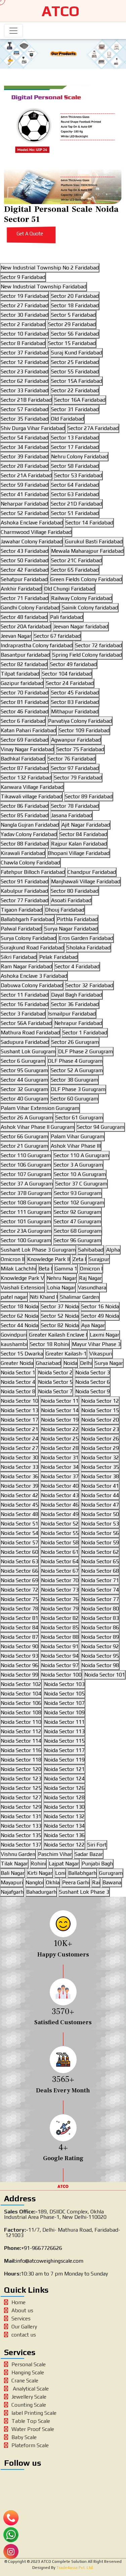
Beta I (45, 1269)
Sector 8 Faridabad (23, 343)
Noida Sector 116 (21, 1750)
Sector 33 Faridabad (25, 390)
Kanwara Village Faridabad (32, 787)
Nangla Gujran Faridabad (30, 825)
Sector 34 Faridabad (25, 447)
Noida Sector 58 (60, 1542)
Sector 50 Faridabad (25, 560)
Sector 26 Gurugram (75, 1042)
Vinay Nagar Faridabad (27, 749)
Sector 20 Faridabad (75, 296)
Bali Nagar (13, 1873)
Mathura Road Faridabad (30, 1033)
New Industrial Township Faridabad (44, 287)
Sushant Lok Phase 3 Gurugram (38, 1250)
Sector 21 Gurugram (24, 1146)
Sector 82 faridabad (24, 664)
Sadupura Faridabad (25, 1042)
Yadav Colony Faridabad (29, 834)
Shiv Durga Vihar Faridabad (33, 428)
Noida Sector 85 (60, 1627)
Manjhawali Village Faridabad (86, 881)
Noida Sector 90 (19, 1646)
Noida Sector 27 (19, 1448)
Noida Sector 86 (100, 1627)
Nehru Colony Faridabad (79, 456)
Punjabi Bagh (97, 1864)
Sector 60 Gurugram (74, 1099)
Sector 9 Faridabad (23, 277)
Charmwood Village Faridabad (36, 532)
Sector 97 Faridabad (75, 768)
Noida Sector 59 (100, 1542)
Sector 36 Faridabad (75, 1004)
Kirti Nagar (40, 1873)
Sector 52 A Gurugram (77, 1070)
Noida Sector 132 (64, 1816)
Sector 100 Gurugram (26, 1240)
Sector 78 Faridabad (75, 806)
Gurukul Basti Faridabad (94, 541)
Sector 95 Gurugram (24, 1070)
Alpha (113, 1250)
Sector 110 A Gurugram (81, 1155)
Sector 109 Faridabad (84, 730)
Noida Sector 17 (19, 1420)
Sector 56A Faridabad (26, 1023)
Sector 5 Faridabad (73, 315)
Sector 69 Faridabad (25, 740)
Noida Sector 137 (21, 1845)
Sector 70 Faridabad (25, 693)
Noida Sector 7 (55, 1391)
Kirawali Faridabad (23, 853)
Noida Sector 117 (64, 1750)
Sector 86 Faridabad (25, 806)
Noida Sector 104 (21, 1694)
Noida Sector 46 (60, 1505)
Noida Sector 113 (64, 1731)
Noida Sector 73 (60, 1590)
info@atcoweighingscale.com (50, 2261)
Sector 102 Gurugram (79, 1203)
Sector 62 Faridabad (25, 381)
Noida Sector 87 (19, 1637)
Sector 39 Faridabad (25, 456)
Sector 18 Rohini (50, 1344)
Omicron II (13, 1259)
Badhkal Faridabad (23, 759)
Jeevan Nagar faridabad (81, 626)
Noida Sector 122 (64, 1845)
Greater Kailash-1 (66, 1354)
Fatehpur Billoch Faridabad (33, 872)
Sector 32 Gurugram (24, 1089)
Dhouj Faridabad (65, 910)
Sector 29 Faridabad (72, 324)
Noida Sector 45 (19, 1505)
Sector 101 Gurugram (26, 1221)
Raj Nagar (90, 1278)
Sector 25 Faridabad (75, 362)
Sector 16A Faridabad (80, 400)
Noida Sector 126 (64, 1788)
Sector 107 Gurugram (26, 1174)
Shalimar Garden (80, 1297)
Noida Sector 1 (18, 1372)
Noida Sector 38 (100, 1476)
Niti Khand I (44, 1297)
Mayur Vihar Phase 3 (96, 1344)
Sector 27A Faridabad (93, 428)
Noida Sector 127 (21, 1797)
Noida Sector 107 (64, 1703)
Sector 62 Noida (19, 1316)
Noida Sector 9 (93, 1391)
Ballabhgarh (82, 1873)
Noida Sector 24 (19, 1439)
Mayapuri (12, 1882)
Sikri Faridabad (19, 957)
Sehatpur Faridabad (24, 579)
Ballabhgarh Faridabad (27, 919)
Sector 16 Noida (100, 1306)
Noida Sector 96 (19, 1665)
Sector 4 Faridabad (77, 966)
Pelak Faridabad (58, 957)
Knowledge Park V (22, 1278)
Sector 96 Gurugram (77, 1240)
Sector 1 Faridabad (85, 1033)
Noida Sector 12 (100, 1401)
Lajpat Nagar (64, 1864)
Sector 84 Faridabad (83, 834)
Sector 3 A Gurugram (78, 1165)
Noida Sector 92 (100, 1646)
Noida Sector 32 (100, 1457)
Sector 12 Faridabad (25, 362)
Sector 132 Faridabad (26, 778)
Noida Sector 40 (60, 1486)
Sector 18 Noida (19, 1306)
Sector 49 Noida (100, 1316)
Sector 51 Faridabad (75, 513)
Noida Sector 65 (100, 1561)
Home (18, 2302)
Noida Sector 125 (21, 1788)
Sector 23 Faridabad (25, 371)
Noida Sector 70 (60, 1580)
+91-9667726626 (42, 2248)
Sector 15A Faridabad (77, 381)
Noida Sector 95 (100, 1656)
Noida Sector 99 (19, 1675)
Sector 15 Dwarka (22, 1354)
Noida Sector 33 (19, 1467)
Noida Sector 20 (100, 1420)
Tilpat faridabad (20, 674)
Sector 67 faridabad (57, 636)
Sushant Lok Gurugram (28, 1051)
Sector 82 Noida (60, 1325)
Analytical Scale (30, 2389)
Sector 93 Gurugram (78, 1193)
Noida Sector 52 (60, 1524)
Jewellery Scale (29, 2397)
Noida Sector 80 (100, 1609)
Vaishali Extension (23, 1287)
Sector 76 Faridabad (72, 759)
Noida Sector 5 (55, 1382)
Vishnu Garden (18, 1854)
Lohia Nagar (61, 1287)
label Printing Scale (34, 2413)
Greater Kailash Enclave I (58, 1335)
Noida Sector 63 (19, 1561)
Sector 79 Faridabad (78, 778)
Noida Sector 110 (21, 1722)
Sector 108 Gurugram (26, 1203)
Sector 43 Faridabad (25, 551)
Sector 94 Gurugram (101, 1127)
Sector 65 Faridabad (75, 570)
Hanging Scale (28, 2372)
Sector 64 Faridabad (75, 485)
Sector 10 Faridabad (25, 334)
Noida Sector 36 (19, 1476)
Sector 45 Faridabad (75, 693)
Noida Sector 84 (19, 1627)
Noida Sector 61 (60, 1552)
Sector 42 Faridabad (25, 570)
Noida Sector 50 (100, 1514)
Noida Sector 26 (100, 1439)
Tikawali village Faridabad (31, 796)
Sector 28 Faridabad (25, 466)
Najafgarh (12, 1892)
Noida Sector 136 (64, 1835)
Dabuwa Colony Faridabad (32, 985)
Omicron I (91, 1269)
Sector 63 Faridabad (75, 494)
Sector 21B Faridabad (26, 400)
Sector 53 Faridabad (78, 475)
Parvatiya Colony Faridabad (80, 721)
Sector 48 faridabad (24, 617)
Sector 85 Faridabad (25, 815)
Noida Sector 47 (100, 1505)
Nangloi (34, 1882)
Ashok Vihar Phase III (76, 1146)
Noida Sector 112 (21, 1731)
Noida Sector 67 (60, 1571)
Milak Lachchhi (18, 1269)
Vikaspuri (101, 1354)
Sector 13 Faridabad (75, 438)
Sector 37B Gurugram (26, 1193)
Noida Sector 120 (21, 1769)
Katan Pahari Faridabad (28, 730)
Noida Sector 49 (60, 1514)
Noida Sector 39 (19, 1486)
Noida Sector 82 (60, 1618)
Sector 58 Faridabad (75, 466)
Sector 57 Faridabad (25, 409)
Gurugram (111, 1873)
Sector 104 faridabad (67, 674)
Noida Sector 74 (100, 1590)
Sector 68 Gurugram (78, 1231)
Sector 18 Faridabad (75, 305)
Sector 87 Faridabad (25, 768)
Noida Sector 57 (19, 1542)
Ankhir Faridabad (21, 589)
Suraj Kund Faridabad (77, 353)
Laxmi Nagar (104, 1335)
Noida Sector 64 (60, 1561)
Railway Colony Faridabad (81, 598)
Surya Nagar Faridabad (71, 929)
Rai (96, 1882)
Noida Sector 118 (21, 1760)
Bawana (112, 1882)
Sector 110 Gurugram (26, 1155)
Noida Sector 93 (19, 1656)
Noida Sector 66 (19, 1571)
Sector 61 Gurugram (79, 1118)
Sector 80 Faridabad (75, 891)
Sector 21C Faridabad (76, 560)
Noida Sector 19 (60, 1420)
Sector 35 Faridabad (25, 419)
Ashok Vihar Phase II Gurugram (37, 1127)
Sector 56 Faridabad (75, 334)
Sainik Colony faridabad (90, 608)
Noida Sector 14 (60, 1410)
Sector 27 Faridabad (25, 305)
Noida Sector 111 (64, 1722)
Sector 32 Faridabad (89, 985)
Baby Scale (24, 2437)
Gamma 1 (66, 1269)
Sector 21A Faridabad (26, 475)
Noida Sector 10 (19, 1401)
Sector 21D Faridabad (76, 504)
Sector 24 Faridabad (70, 683)
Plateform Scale (30, 2445)
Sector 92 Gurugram (77, 1212)
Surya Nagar (109, 1363)
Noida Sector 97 (60, 1665)
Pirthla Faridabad (77, 919)
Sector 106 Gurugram (26, 1165)
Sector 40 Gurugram (24, 1099)
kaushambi (14, 1344)
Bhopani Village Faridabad (79, 853)
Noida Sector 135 (21, 1835)
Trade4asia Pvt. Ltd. (75, 2568)
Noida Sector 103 (64, 1684)
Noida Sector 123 (21, 1779)
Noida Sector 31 (60, 1457)
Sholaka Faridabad (89, 948)
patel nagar (14, 1297)
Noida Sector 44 (100, 1495)
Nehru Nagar (61, 1278)
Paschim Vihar (55, 1854)
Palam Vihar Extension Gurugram (40, 1108)
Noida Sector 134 (64, 1826)
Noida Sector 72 (19, 1590)
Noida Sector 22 (60, 1429)
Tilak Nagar (14, 1864)
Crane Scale (25, 2381)
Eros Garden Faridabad (86, 938)
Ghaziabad (48, 1363)
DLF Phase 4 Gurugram (75, 1061)
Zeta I (79, 1259)
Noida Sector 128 (64, 1797)
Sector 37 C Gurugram (81, 1184)
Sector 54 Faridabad (25, 438)
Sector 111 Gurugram (26, 1212)
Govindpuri (14, 1335)
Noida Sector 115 (64, 1741)
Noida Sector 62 (100, 1552)
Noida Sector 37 (60, 1476)
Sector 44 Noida (19, 1325)
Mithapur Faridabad (75, 711)
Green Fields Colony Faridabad (86, 579)
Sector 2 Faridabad (23, 324)
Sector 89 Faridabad (89, 796)
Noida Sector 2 (55, 1372)
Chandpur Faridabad (92, 872)
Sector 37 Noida (60, 1306)
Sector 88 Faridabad (25, 844)
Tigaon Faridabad (22, 910)
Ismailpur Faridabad (72, 1014)
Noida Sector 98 (100, 1665)
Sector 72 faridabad (99, 645)
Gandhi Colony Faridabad (30, 608)
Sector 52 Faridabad (25, 513)
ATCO (60, 11)
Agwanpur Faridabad (76, 740)
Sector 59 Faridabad (25, 485)
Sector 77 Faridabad (25, 900)
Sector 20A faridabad (26, 626)
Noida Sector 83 (100, 1618)
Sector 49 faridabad (73, 664)
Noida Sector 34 (60, 1467)
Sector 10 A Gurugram (80, 1174)
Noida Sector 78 (19, 1609)
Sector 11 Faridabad (25, 995)
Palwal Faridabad (21, 929)
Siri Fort (97, 1845)
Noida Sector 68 (100, 1571)
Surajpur (99, 1259)
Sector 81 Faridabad (25, 702)
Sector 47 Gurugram (77, 1221)
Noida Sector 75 (19, 1599)
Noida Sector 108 (21, 1712)
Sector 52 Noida (60, 1316)
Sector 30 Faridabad (25, 315)
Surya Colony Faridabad (28, 938)
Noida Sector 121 (64, 1769)
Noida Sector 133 (21, 1826)
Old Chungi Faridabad (70, 589)
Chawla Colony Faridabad (30, 863)
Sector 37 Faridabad (25, 353)
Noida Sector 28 (60, 1448)
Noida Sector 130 (64, 1807)
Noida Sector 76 (60, 1599)
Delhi (86, 1363)
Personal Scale (29, 2364)
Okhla (53, 1882)
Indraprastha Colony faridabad (37, 645)
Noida (70, 1363)
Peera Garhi (76, 1882)
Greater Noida (17, 1363)
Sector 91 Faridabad (25, 881)
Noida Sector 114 (21, 1741)
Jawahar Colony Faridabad (32, 541)
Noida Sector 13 (19, 1410)
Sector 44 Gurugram (24, 1080)
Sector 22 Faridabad (75, 390)
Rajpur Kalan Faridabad (79, 844)
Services (21, 2319)
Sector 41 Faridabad (25, 494)
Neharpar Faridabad (24, 504)
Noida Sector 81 (19, 1618)
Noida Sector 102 (21, 1684)
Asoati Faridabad (71, 900)
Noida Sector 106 (21, 1703)
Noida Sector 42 (19, 1495)
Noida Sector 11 (60, 1401)
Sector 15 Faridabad (72, 343)
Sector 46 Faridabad (25, 711)
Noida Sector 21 (19, 1429)
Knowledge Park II (49, 1259)
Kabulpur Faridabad (24, 891)
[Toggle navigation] (13, 31)
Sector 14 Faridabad (89, 523)
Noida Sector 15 (100, 1410)
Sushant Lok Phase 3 (84, 1892)
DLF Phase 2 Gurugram (86, 1051)
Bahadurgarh (41, 1892)
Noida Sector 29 (100, 1448)
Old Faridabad (68, 419)
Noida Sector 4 (18, 1382)
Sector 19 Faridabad (25, 296)
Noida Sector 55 (60, 1533)
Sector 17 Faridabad (75, 447)
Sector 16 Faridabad (25, 1004)
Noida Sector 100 (61, 1675)
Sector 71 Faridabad (25, 598)
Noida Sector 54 (19, 1533)
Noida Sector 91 (60, 1646)
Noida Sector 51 (19, 1524)
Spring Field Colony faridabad (87, 655)
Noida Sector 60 (19, 1552)
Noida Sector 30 (19, 1457)
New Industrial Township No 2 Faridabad (50, 268)
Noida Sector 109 (64, 1712)
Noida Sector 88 (60, 1637)
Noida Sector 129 (21, 1807)
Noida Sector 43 (60, 1495)
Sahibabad (91, 1250)
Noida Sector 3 (93, 1372)
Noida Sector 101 (105, 1675)
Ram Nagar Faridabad (26, 966)
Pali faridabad (67, 617)
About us (22, 2310)
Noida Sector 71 (100, 1580)
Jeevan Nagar (16, 636)
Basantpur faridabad (25, 655)
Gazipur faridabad (22, 683)
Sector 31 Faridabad (75, 409)
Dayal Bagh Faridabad (77, 995)
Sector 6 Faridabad (23, 721)
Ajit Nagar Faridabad (86, 825)
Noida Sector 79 (60, 1609)
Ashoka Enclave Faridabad (32, 523)
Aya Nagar (93, 1325)
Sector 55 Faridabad (75, 371)
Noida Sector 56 (100, 1533)
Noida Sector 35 (100, 1467)
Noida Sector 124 (64, 1779)
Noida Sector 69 (19, 1580)
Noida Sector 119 (64, 1760)
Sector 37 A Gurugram (27, 1184)
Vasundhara (92, 1287)
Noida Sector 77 (100, 1599)
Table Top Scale (31, 2421)
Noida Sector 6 (93, 1382)
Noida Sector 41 (100, 1486)
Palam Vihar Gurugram (77, 1136)
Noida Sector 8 (18, 1391)
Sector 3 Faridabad (23, 1014)
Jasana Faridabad (72, 815)
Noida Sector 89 (100, 1637)
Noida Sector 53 (100, 1524)
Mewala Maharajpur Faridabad (87, 551)
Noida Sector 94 (60, 1656)
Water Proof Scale (33, 2429)
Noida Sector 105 (64, 1694)
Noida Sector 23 (100, 1429)
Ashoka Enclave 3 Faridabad (34, 976)
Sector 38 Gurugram (74, 1080)
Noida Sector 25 (60, 1439)
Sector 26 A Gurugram (27, 1118)
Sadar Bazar (89, 1854)
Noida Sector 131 (21, 1816)
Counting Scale (29, 2405)
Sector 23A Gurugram (26, 1231)
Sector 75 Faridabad (80, 749)
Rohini (38, 1864)
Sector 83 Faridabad (75, 702)
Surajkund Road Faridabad (32, 948)
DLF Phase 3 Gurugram (78, 1089)
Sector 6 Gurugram (23, 1061)
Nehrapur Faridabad (78, 1023)
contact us (24, 2335)
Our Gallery (24, 2327)
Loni (60, 1873)
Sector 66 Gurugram (24, 1136)
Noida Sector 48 (19, 1514)
